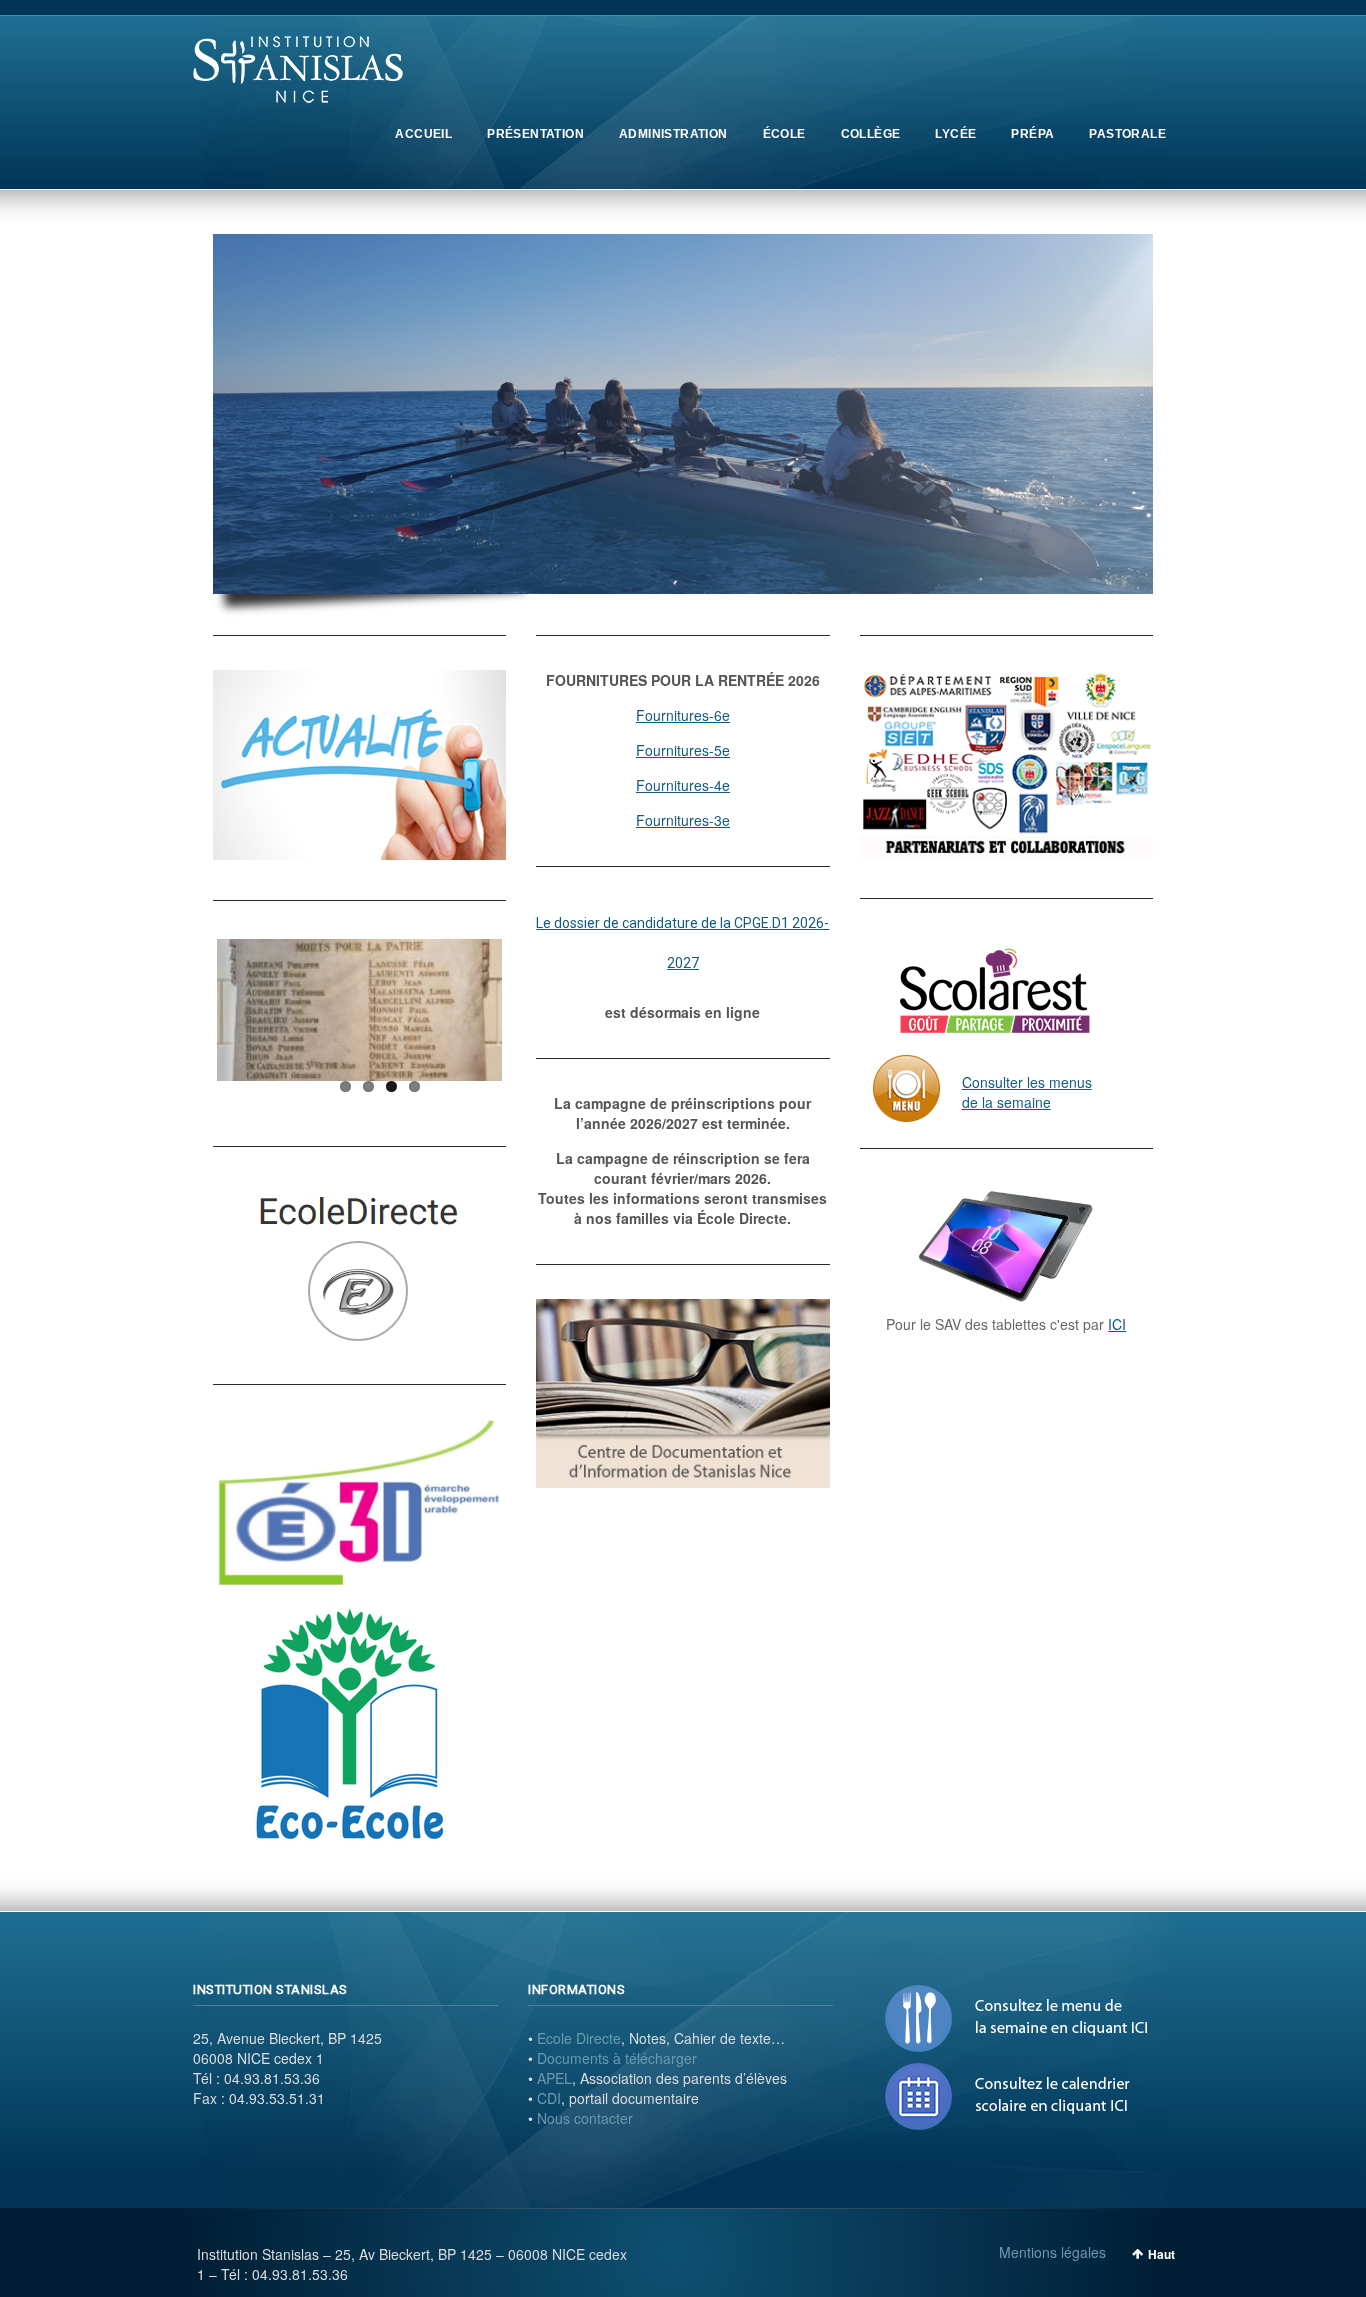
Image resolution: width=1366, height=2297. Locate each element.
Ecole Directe (579, 2038)
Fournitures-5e (683, 750)
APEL (554, 2078)
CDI (549, 2098)
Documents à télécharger (617, 2058)
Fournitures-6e (683, 715)
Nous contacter (585, 2118)
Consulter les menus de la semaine (1027, 1092)
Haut (1161, 2254)
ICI (1117, 1324)
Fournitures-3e (683, 820)
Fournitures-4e (683, 785)
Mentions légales (1052, 2252)
